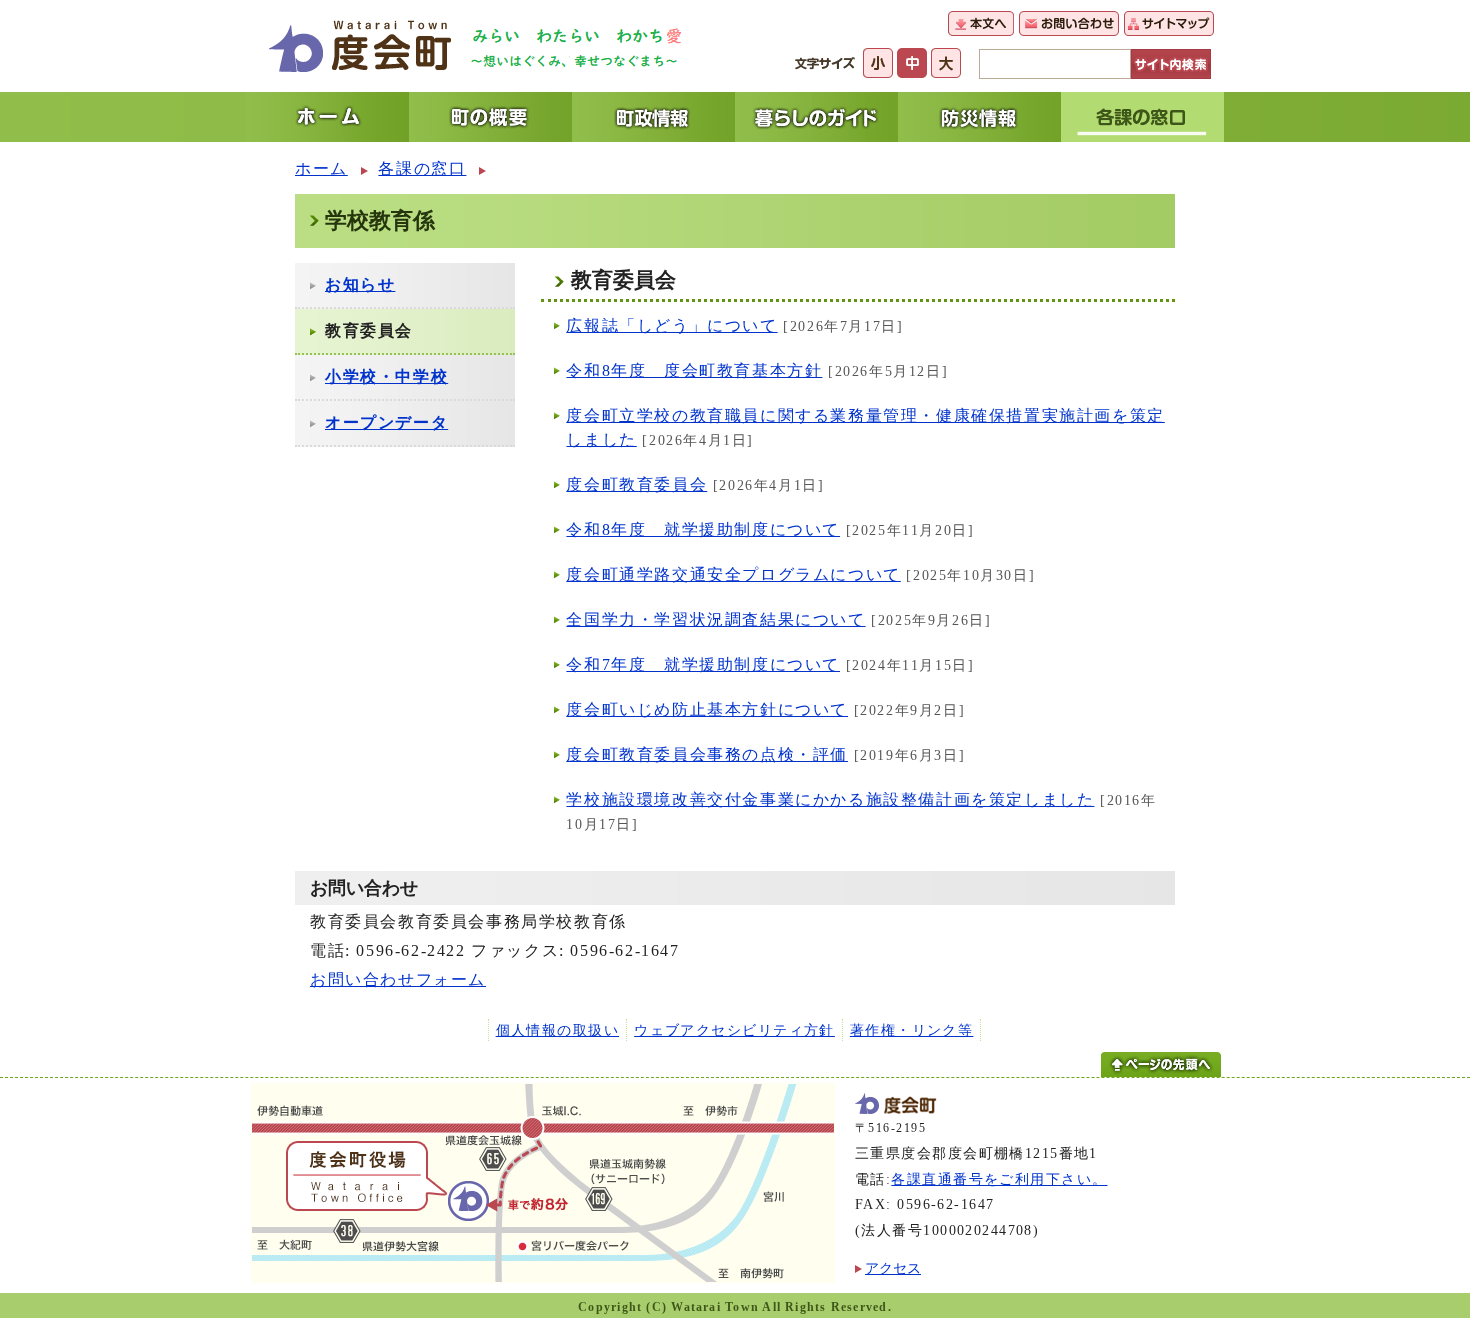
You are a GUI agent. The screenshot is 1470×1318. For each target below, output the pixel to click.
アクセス (893, 1268)
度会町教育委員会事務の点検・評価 (707, 754)
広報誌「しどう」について (671, 325)
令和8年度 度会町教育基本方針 (694, 370)
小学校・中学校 (386, 376)
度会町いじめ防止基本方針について (707, 709)
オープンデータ (386, 422)
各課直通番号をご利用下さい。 (999, 1179)
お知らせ (360, 284)
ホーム (321, 168)
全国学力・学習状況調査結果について (715, 619)
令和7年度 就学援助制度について (703, 664)
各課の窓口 (422, 168)
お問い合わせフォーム (398, 979)
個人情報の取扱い (558, 1030)
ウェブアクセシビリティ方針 (734, 1030)
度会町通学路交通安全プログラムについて (733, 574)
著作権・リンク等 (912, 1030)
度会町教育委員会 (636, 484)
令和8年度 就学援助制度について (703, 529)
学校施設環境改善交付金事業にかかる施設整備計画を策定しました (830, 799)
